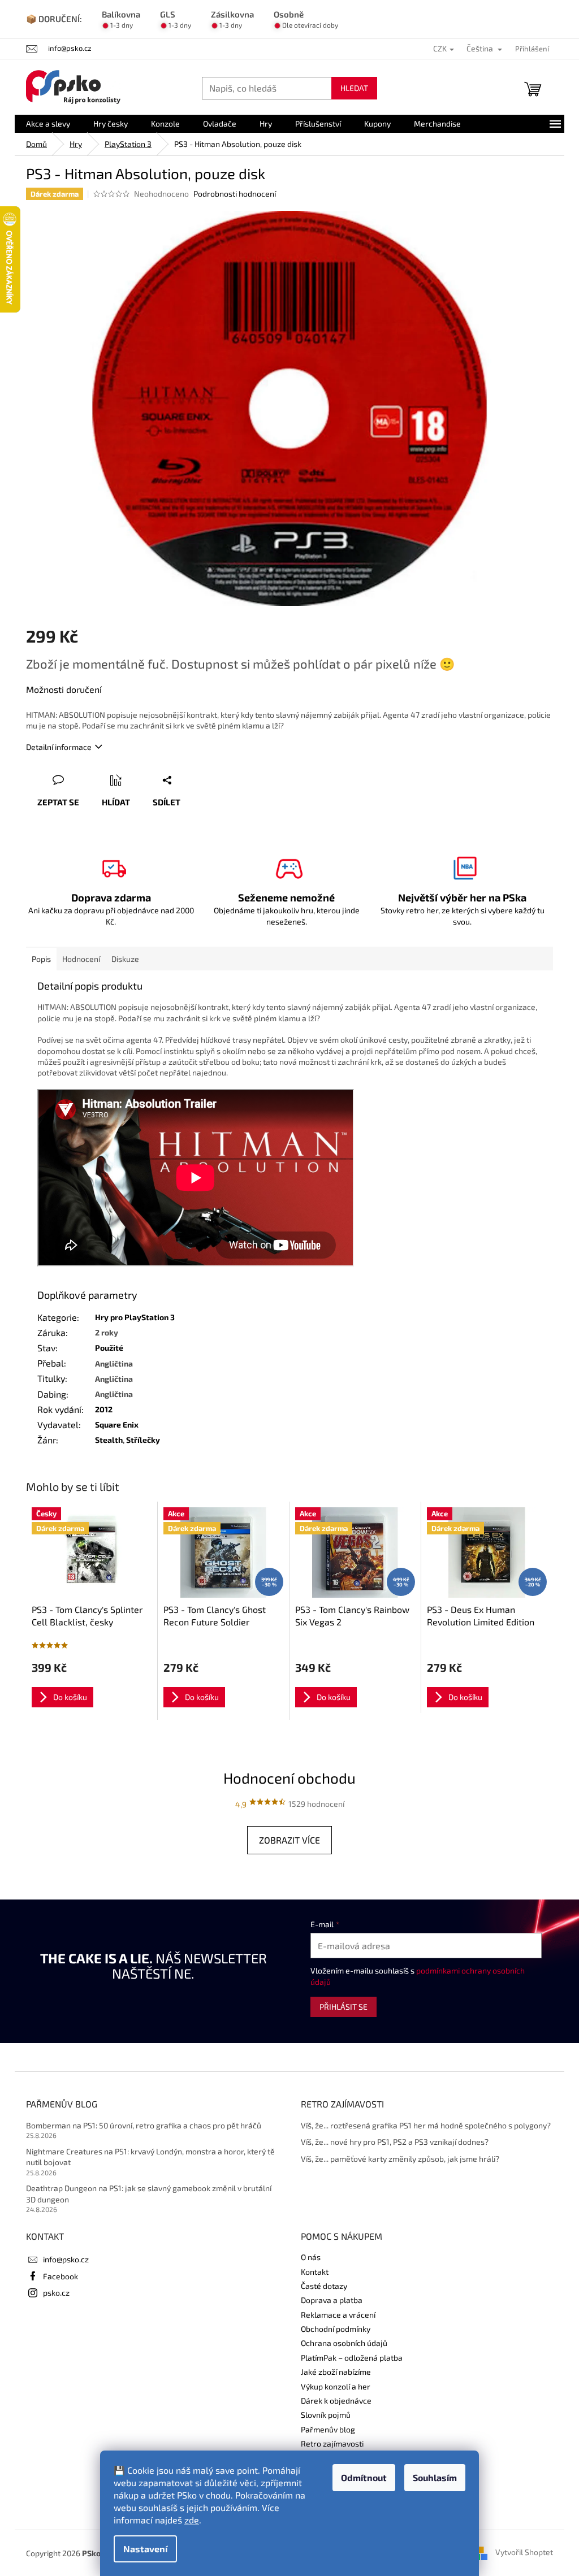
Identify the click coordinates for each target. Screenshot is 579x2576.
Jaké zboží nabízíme (336, 2372)
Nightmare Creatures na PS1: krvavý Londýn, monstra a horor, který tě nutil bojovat (150, 2157)
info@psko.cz (66, 2259)
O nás (311, 2257)
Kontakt (315, 2272)
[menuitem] (48, 124)
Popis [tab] (41, 959)
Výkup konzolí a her (336, 2386)
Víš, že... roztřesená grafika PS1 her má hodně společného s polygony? (426, 2125)
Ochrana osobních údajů (344, 2343)
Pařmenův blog (328, 2429)
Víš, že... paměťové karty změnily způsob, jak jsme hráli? (400, 2159)
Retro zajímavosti (332, 2443)
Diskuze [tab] (125, 959)
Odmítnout (364, 2477)
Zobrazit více (289, 1840)
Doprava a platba (332, 2300)
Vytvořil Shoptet (524, 2552)
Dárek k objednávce (336, 2401)
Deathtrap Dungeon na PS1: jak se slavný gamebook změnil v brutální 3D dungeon (149, 2193)
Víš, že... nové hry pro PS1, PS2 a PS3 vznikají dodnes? (395, 2142)
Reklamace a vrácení (338, 2315)
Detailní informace (59, 747)
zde (192, 2520)
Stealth (109, 1440)
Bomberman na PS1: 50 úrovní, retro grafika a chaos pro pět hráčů (144, 2125)
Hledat (354, 88)
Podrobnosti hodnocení (235, 194)
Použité (109, 1348)
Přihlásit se (343, 2007)
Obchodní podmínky (336, 2329)
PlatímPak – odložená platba (352, 2358)
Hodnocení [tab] (81, 959)
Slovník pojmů (326, 2415)
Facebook (61, 2276)
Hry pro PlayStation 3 (135, 1317)
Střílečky (143, 1440)
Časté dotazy (324, 2286)
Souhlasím (435, 2477)
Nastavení (145, 2549)
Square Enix (117, 1424)
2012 (104, 1409)
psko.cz (56, 2293)
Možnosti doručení (64, 689)
